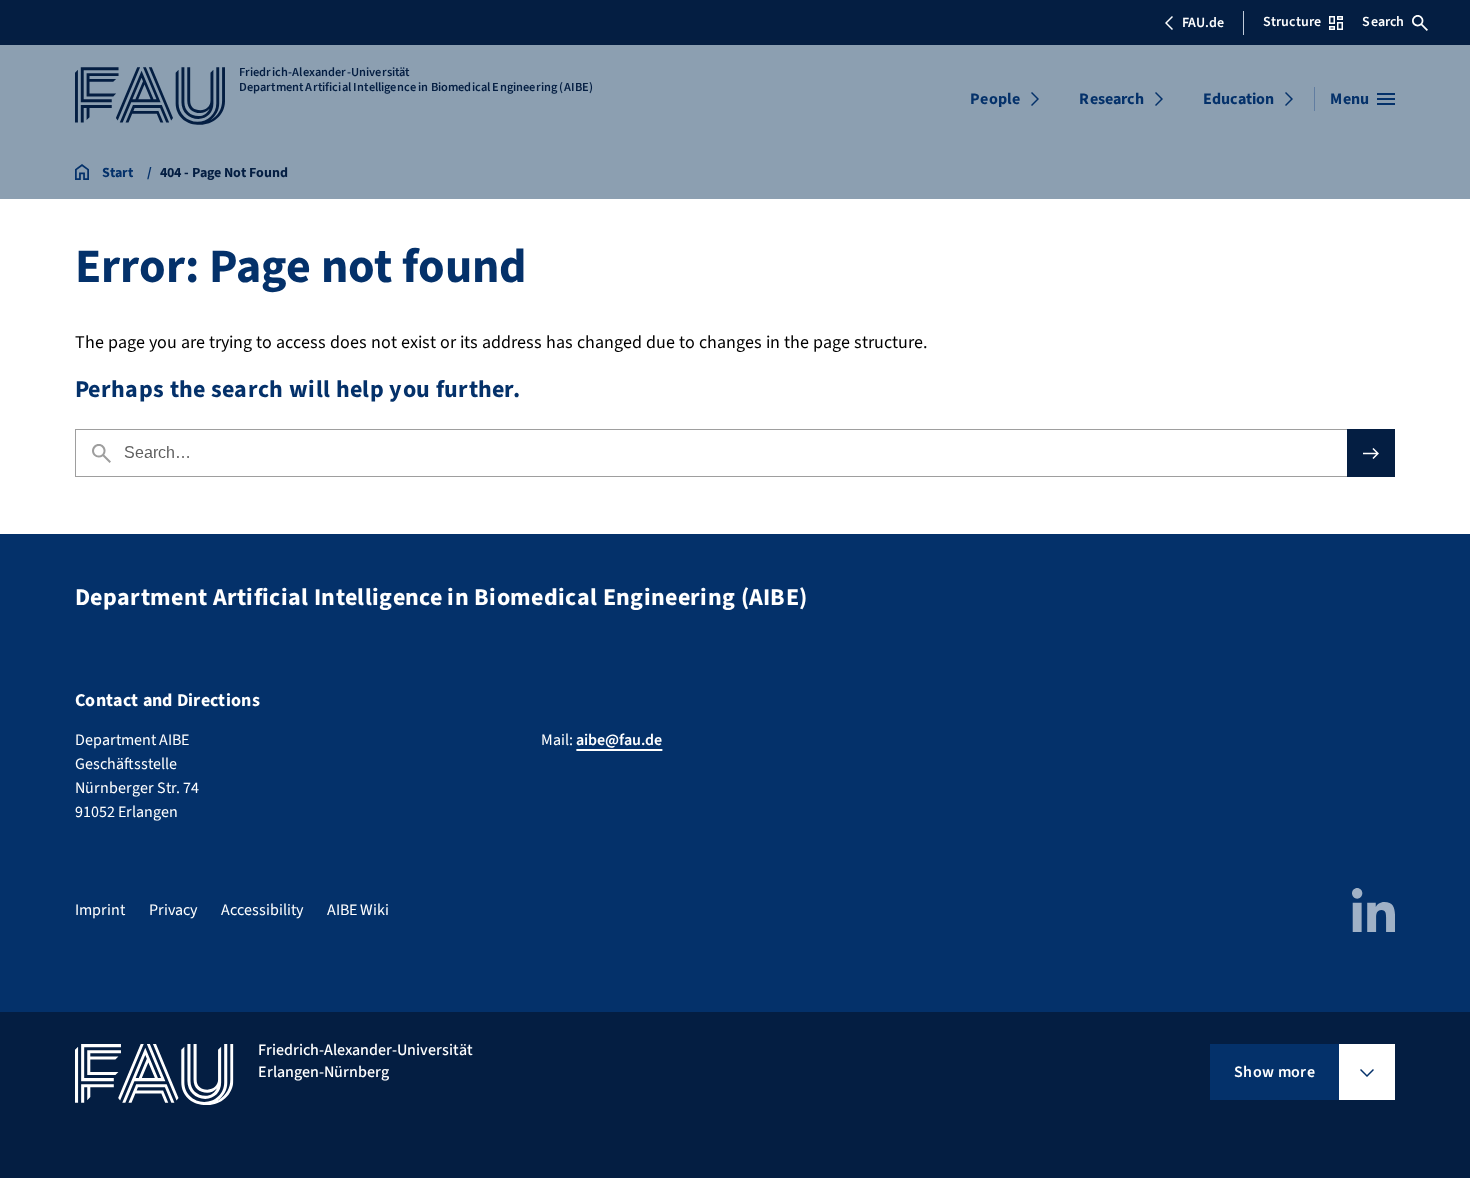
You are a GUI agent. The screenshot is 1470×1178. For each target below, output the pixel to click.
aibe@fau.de (619, 740)
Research (1111, 99)
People (995, 99)
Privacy (173, 910)
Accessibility (262, 910)
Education (1238, 99)
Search (1383, 22)
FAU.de (1203, 23)
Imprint (100, 910)
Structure (1292, 22)
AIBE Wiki (358, 910)
